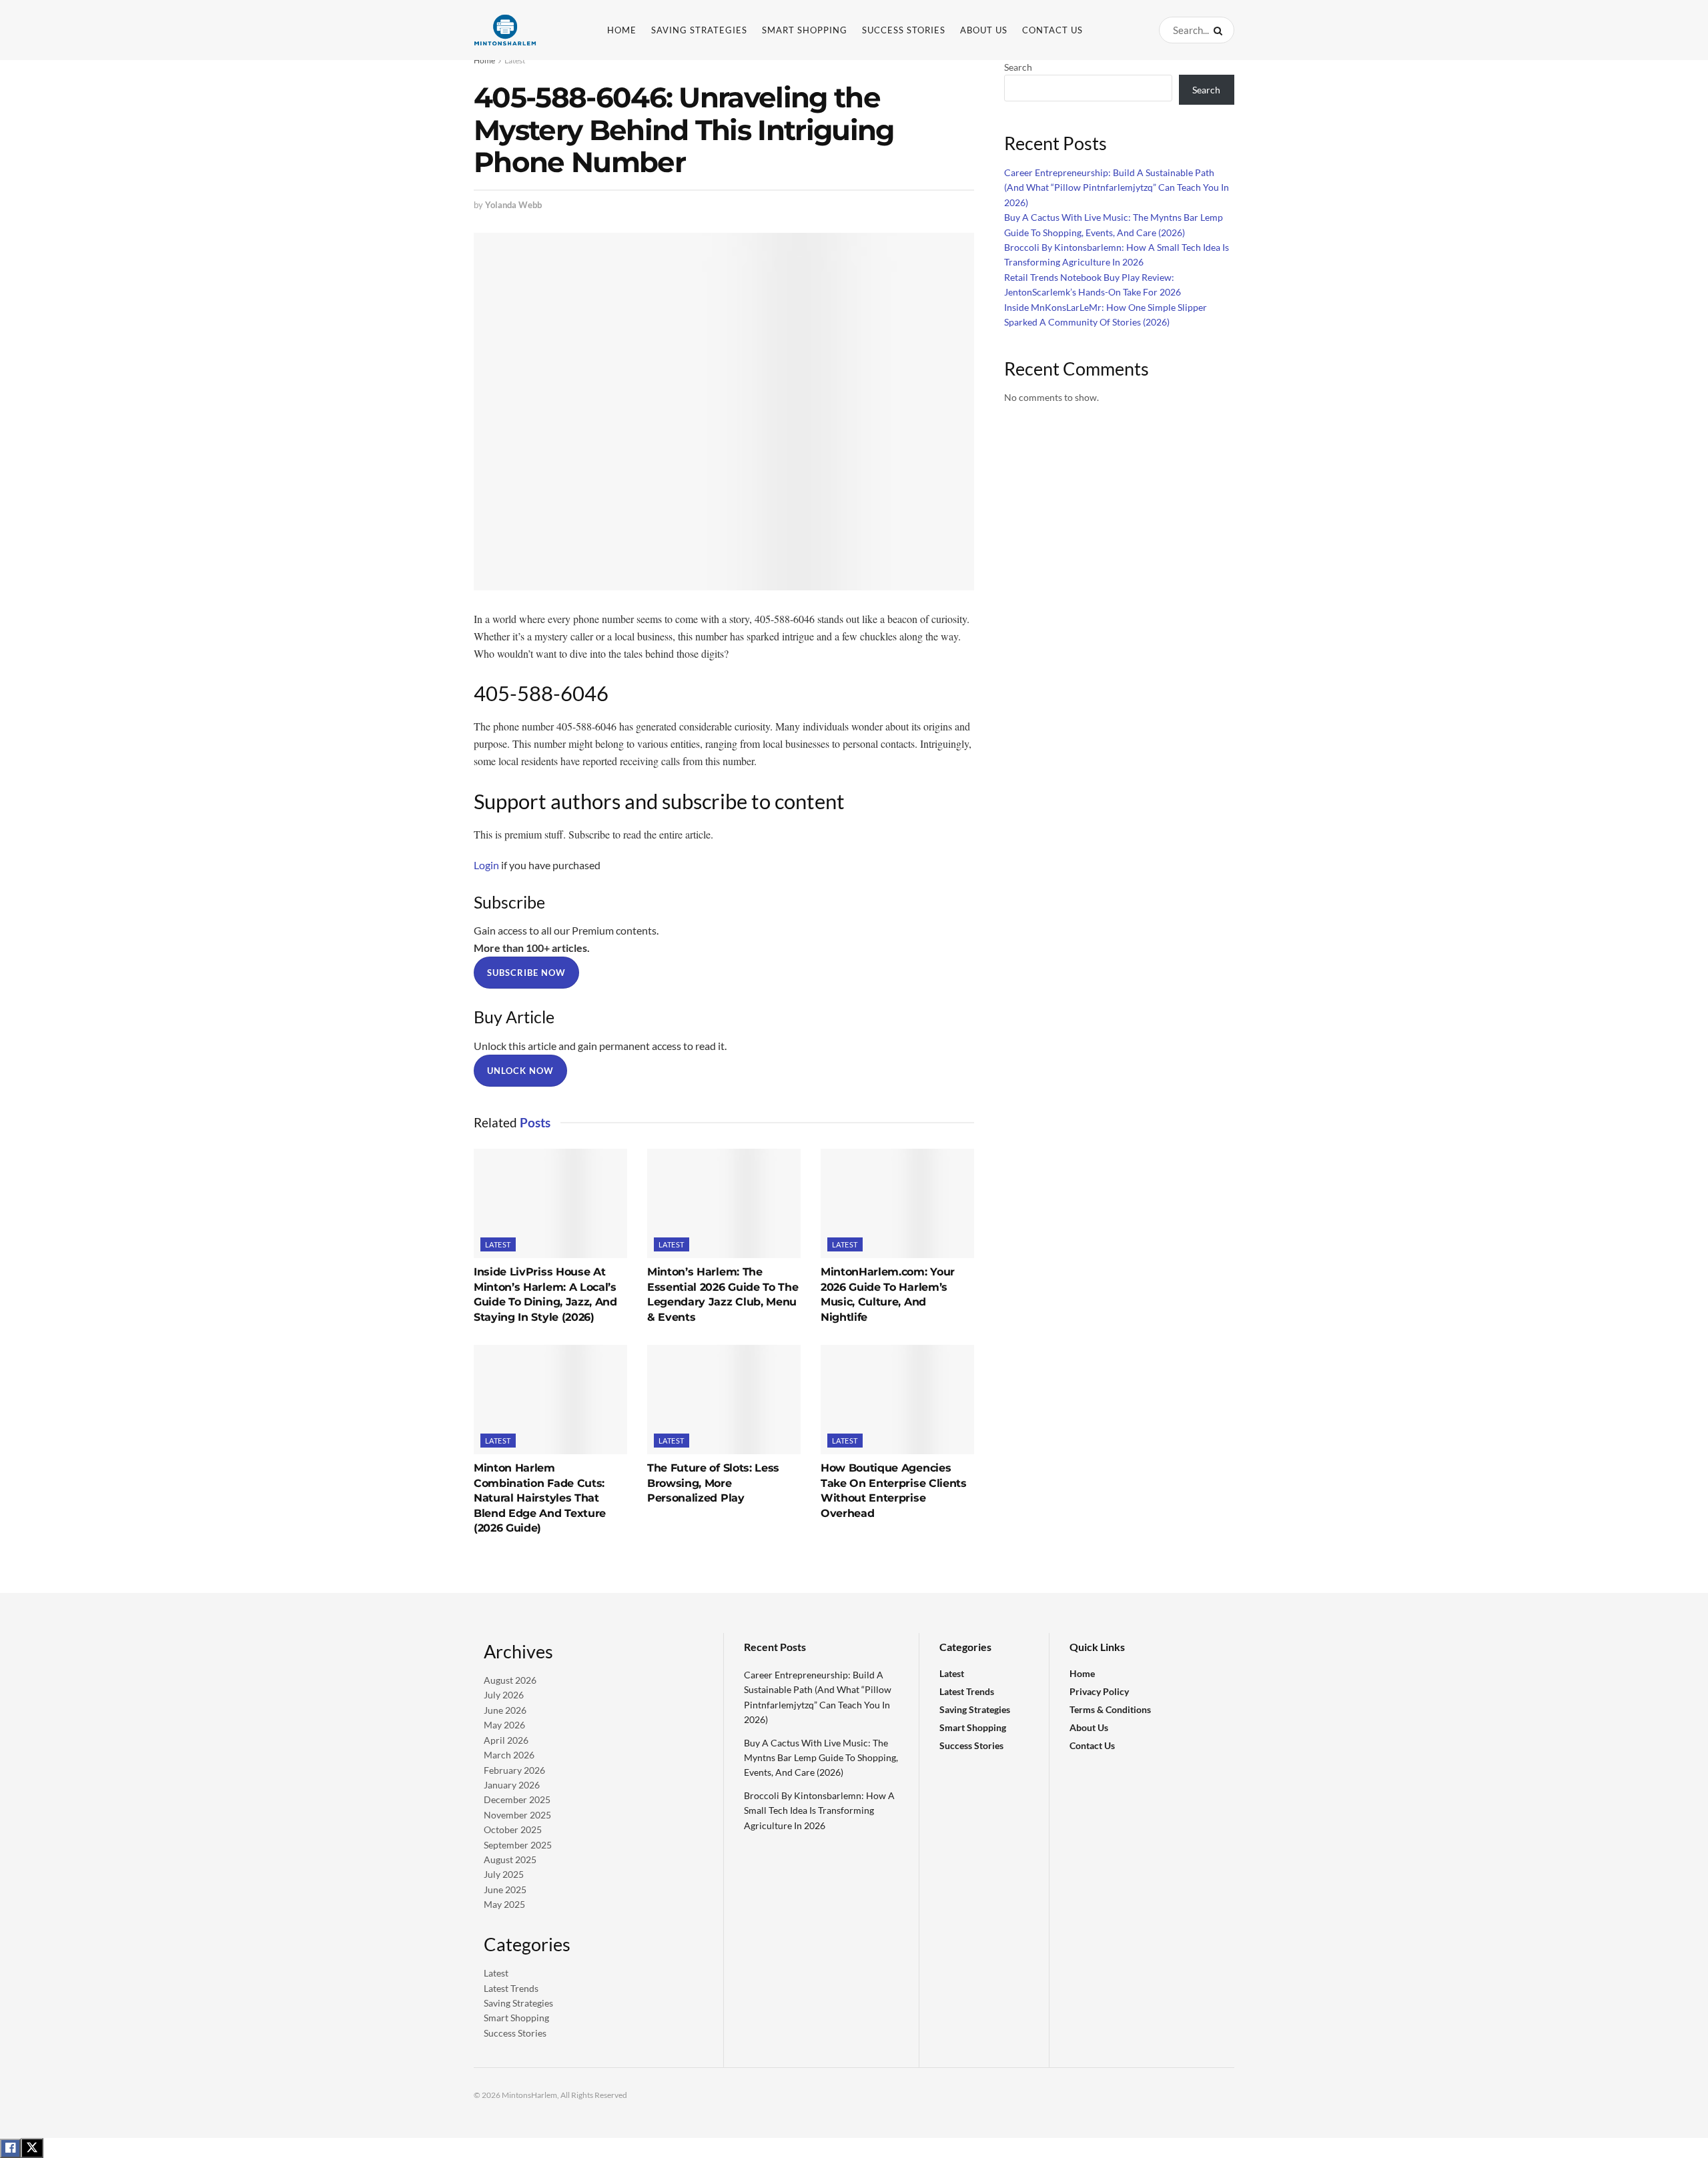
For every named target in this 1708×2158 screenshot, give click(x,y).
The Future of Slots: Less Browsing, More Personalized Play (713, 1483)
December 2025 (517, 1799)
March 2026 (509, 1755)
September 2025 (518, 1845)
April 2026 (506, 1740)
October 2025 (513, 1829)
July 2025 (504, 1874)
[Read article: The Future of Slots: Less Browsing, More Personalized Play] (724, 1400)
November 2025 (517, 1815)
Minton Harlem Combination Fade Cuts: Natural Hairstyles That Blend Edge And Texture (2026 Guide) (540, 1498)
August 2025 (510, 1859)
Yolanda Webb (513, 205)
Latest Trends (511, 1988)
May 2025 (504, 1904)
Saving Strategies (699, 30)
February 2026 (514, 1770)
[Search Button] (1221, 30)
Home (622, 30)
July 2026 (504, 1695)
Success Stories (904, 30)
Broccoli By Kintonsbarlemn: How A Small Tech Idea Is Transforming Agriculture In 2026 (819, 1810)
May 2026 (504, 1725)
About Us (984, 30)
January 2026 (512, 1785)
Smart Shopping (805, 30)
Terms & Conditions (1110, 1709)
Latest (515, 60)
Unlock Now (520, 1071)
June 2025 (505, 1890)
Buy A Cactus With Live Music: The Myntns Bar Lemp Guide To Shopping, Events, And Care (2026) (821, 1758)
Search (1018, 67)
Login (486, 865)
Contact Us (1052, 30)
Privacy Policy (1099, 1691)
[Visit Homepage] (527, 30)
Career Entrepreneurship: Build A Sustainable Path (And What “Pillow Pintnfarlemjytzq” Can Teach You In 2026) (1117, 187)
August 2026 (510, 1680)
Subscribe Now (526, 973)
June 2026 (505, 1710)
